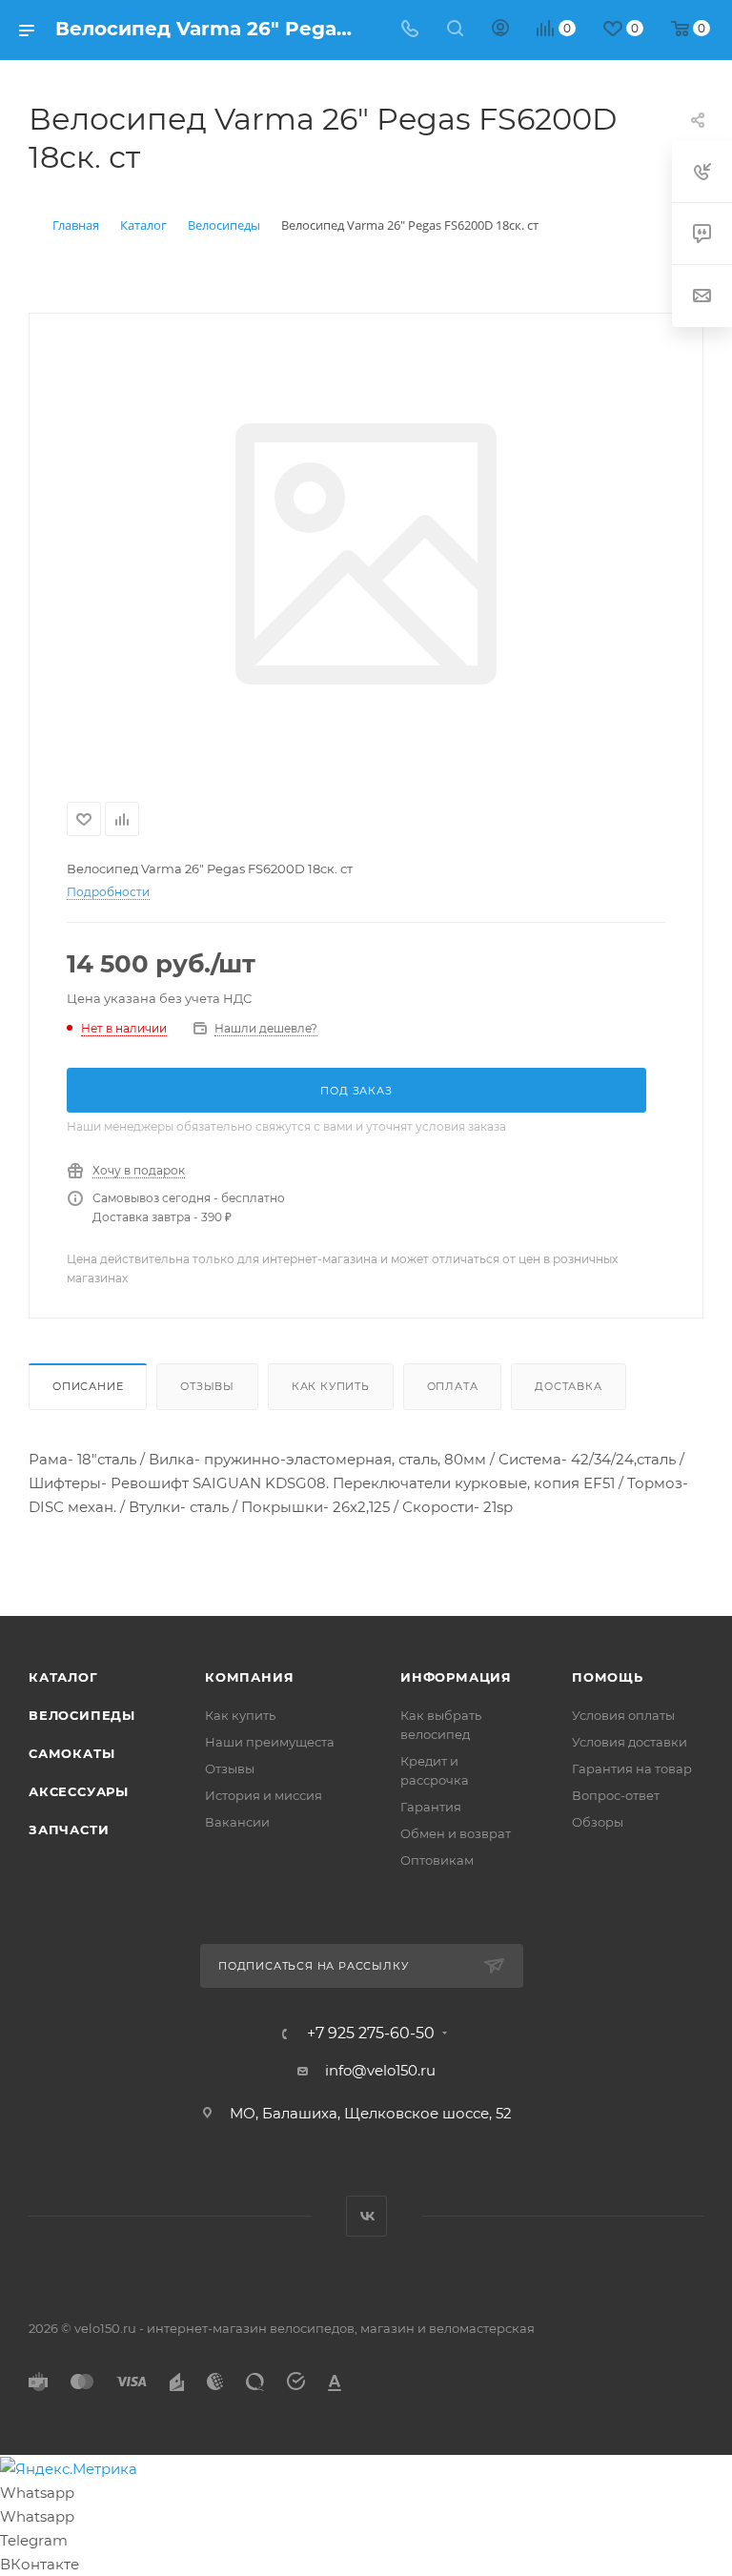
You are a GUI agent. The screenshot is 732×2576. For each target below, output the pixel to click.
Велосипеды (82, 1715)
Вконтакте (366, 2216)
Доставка (568, 1386)
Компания (249, 1677)
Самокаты (71, 1753)
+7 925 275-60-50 (371, 2034)
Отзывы (207, 1386)
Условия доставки (630, 1742)
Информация (456, 1677)
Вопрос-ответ (616, 1795)
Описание (88, 1386)
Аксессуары (79, 1791)
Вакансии (237, 1822)
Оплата (453, 1386)
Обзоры (598, 1822)
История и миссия (264, 1795)
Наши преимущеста (270, 1742)
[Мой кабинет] (500, 30)
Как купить (331, 1386)
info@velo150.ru (380, 2070)
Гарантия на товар (632, 1768)
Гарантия (431, 1807)
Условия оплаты (623, 1715)
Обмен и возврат (456, 1833)
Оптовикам (437, 1860)
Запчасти (69, 1830)
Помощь (608, 1677)
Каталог (63, 1677)
